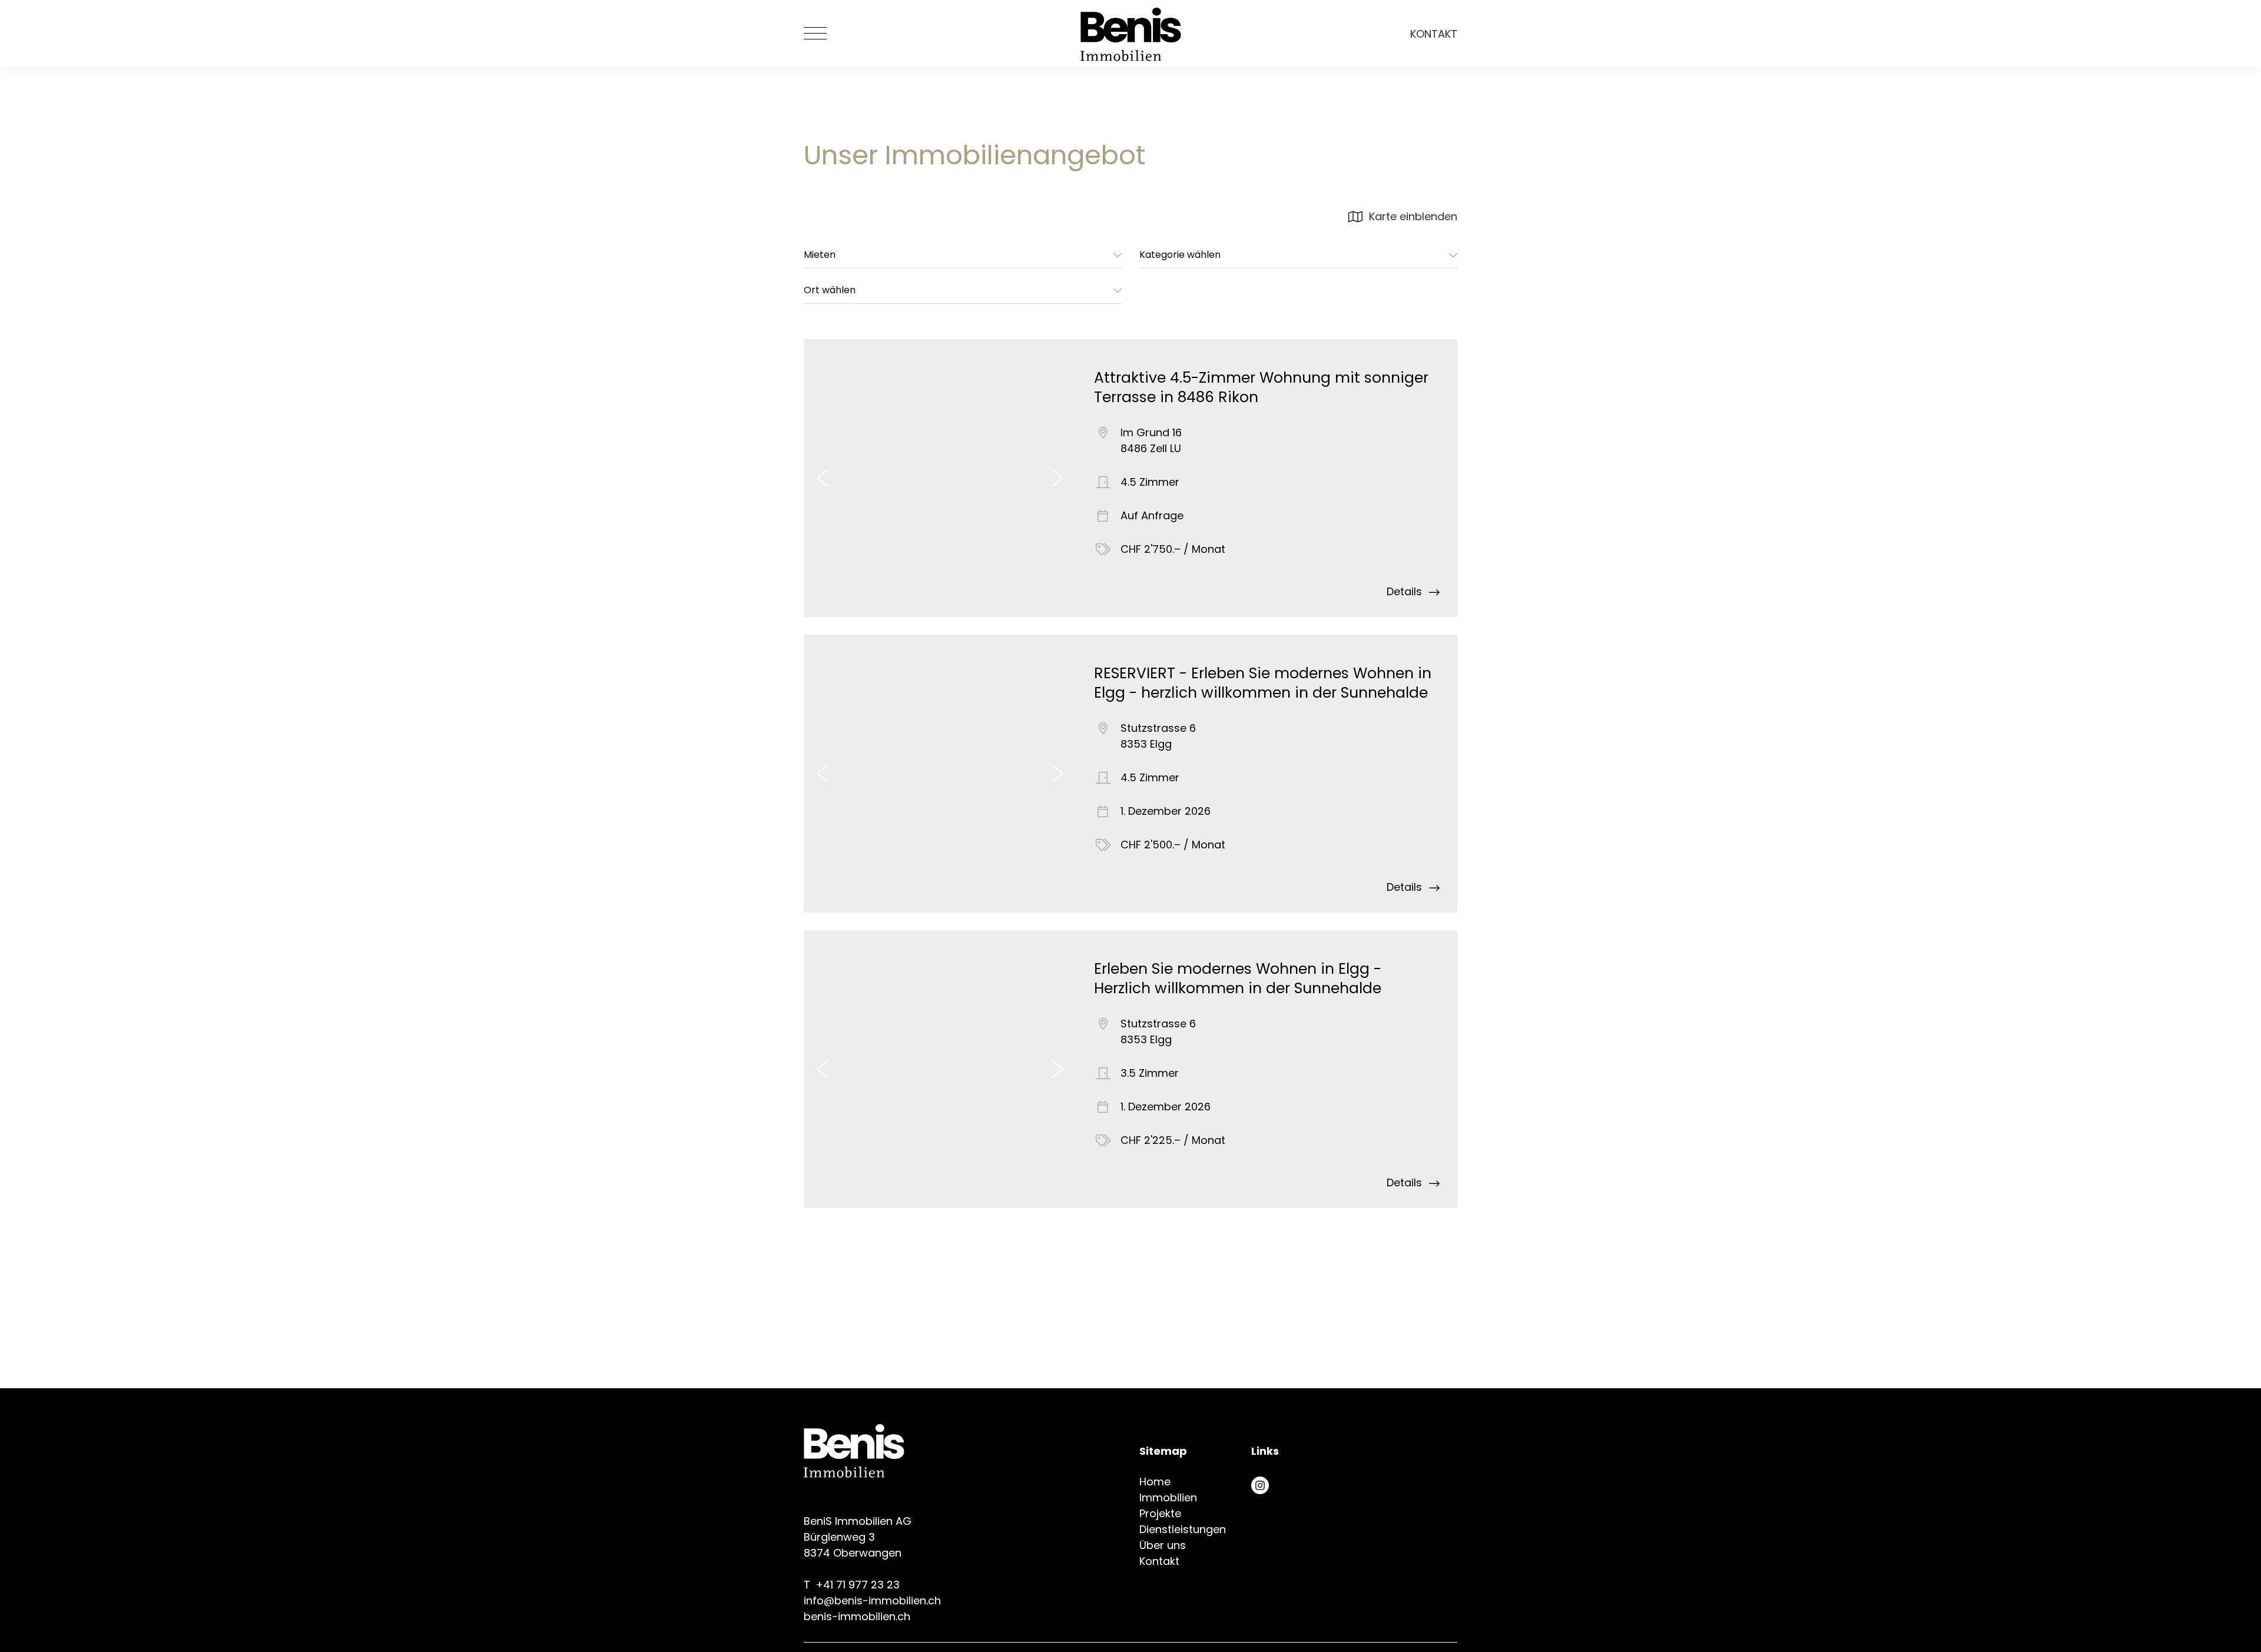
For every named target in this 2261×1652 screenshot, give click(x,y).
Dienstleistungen (1183, 1529)
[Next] (1057, 478)
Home (1155, 1482)
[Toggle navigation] (815, 34)
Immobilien (1168, 1497)
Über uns (1163, 1545)
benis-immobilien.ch (857, 1616)
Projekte (1160, 1513)
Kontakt (1434, 34)
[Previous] (823, 478)
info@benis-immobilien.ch (872, 1600)
